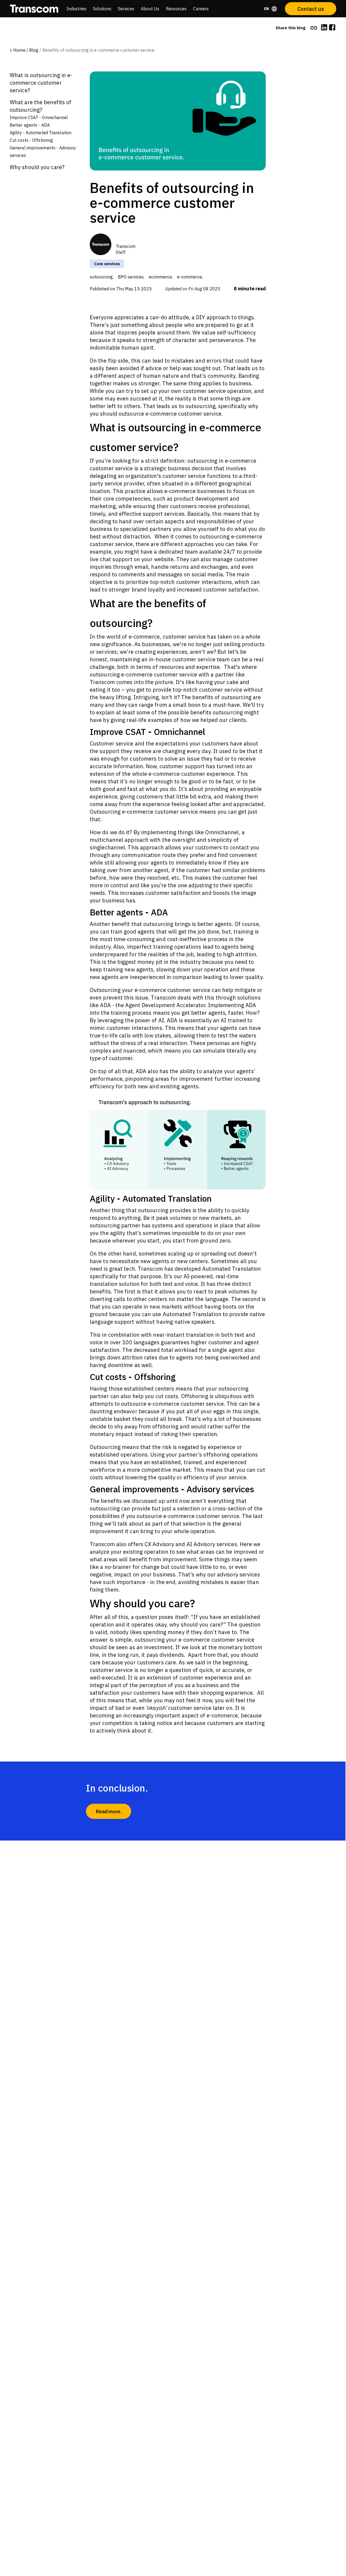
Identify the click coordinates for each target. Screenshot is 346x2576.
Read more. (109, 1811)
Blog (34, 50)
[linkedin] (324, 28)
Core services (107, 264)
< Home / (19, 50)
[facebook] (332, 28)
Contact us (311, 9)
